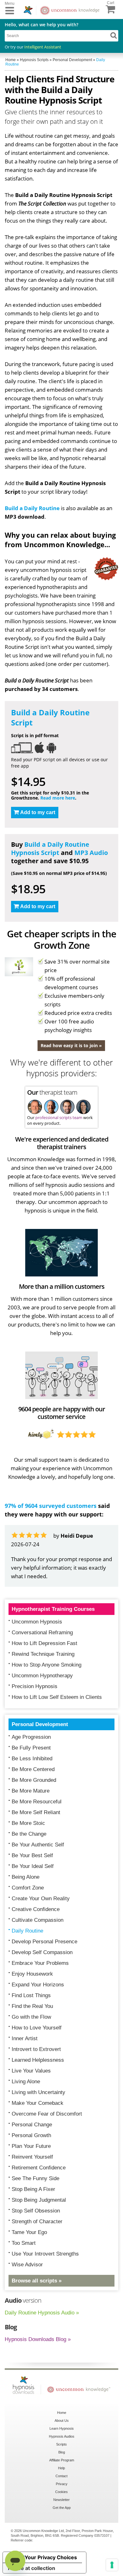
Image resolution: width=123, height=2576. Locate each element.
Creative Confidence (36, 1909)
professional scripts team (59, 1117)
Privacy (62, 2484)
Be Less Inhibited (32, 1759)
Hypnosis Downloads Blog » (38, 2339)
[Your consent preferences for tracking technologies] (112, 2565)
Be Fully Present (31, 1748)
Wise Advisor (27, 2265)
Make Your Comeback (38, 2103)
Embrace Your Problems (40, 1963)
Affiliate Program (62, 2460)
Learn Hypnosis (62, 2428)
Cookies (61, 2492)
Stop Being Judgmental (39, 2200)
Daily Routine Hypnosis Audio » (42, 2313)
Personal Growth (31, 2135)
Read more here (58, 798)
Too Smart (24, 2243)
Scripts (61, 2444)
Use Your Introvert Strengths (45, 2254)
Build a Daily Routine (32, 508)
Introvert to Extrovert (36, 2049)
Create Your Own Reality (41, 1899)
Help (61, 2468)
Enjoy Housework (32, 1974)
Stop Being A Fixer (33, 2189)
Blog (62, 2452)
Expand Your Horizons (38, 1985)
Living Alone (26, 2082)
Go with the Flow (31, 2017)
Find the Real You (32, 2006)
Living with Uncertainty (38, 2092)
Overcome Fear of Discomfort (47, 2114)
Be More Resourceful (37, 1802)
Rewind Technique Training (43, 1654)
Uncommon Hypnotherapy (42, 1676)
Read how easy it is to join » (71, 1045)
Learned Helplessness (38, 2060)
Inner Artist (25, 2038)
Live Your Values (31, 2071)
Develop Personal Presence (44, 1942)
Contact (61, 2476)
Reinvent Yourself (32, 2157)
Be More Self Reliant (36, 1812)
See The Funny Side (35, 2178)
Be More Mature (31, 1791)
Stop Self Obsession (36, 2211)
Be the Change (29, 1834)
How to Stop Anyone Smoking (47, 1665)
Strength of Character (37, 2222)
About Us (62, 2421)
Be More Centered (33, 1769)
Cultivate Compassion (38, 1920)
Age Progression (31, 1737)
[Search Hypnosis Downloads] (114, 35)
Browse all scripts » (37, 2281)
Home (62, 2413)
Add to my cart (38, 812)
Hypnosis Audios (62, 2436)
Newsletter (61, 2500)
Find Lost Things (31, 1995)
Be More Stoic (28, 1823)
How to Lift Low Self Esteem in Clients (57, 1697)
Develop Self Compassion (42, 1952)
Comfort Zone (28, 1888)
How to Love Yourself (37, 2028)
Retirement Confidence (39, 2168)
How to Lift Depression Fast (44, 1643)
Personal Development (40, 1724)
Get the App (62, 2508)
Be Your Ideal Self (33, 1866)
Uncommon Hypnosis (37, 1622)
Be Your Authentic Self (38, 1845)
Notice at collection (32, 2568)
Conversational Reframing (42, 1633)
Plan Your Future (31, 2146)
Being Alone (26, 1877)
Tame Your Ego (29, 2232)
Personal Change (32, 2125)
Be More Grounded (34, 1780)
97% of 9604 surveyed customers (51, 1506)
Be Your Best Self (32, 1855)
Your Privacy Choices (51, 2557)
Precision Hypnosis (35, 1686)
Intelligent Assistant (43, 47)
